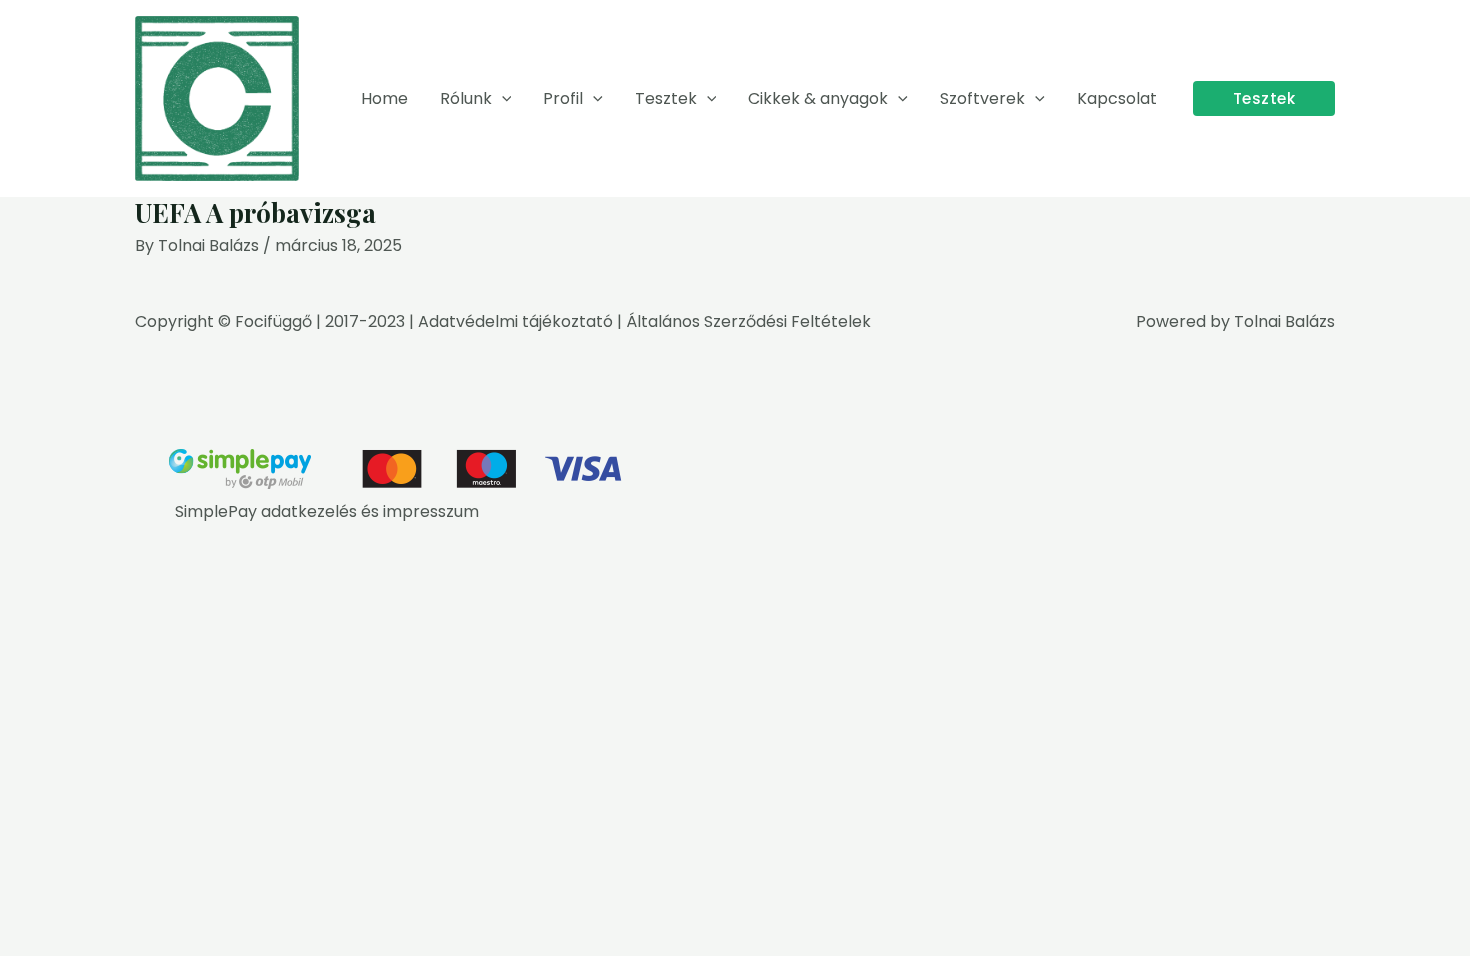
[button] (502, 99)
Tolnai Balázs (1284, 321)
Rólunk (466, 98)
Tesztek (666, 98)
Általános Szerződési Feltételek (748, 321)
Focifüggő (273, 321)
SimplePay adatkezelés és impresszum (327, 511)
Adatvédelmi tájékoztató (515, 321)
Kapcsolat (1117, 98)
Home (384, 98)
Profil (563, 98)
